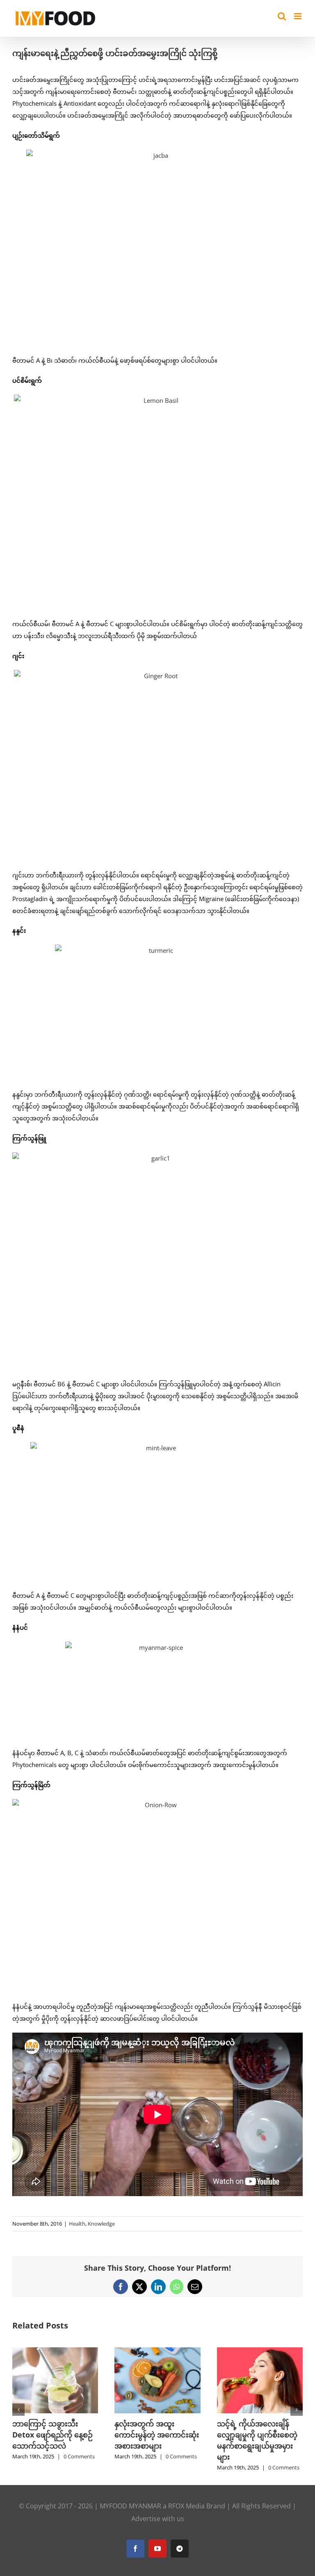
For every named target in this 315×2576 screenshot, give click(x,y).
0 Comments (79, 2456)
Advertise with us (158, 2519)
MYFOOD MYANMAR (130, 2506)
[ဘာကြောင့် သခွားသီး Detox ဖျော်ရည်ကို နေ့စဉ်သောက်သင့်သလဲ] (55, 2351)
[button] (18, 2410)
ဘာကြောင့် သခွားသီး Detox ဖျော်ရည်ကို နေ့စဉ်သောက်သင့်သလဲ (52, 2435)
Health (77, 2224)
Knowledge (101, 2224)
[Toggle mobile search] (282, 16)
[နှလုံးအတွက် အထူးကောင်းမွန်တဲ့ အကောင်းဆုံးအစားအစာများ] (157, 2351)
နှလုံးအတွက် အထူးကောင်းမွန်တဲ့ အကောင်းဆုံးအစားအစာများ (157, 2435)
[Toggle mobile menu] (298, 16)
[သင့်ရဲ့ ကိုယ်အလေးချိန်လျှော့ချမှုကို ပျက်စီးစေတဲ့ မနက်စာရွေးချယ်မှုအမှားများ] (260, 2351)
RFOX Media (186, 2506)
